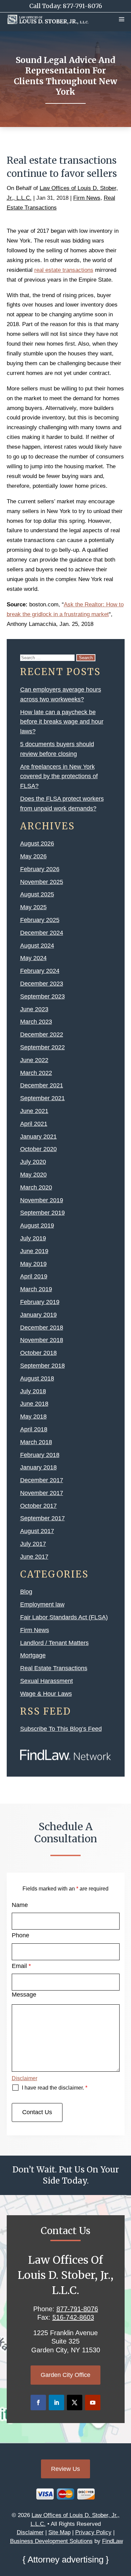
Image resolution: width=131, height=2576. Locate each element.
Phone (20, 1935)
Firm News (87, 198)
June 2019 (34, 1251)
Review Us (65, 2469)
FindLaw (113, 2541)
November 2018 (42, 1340)
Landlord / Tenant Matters (54, 1643)
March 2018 (36, 1442)
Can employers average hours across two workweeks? (61, 694)
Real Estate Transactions (54, 1668)
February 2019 (40, 1302)
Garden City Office (65, 2375)
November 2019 (42, 1200)
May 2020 (33, 1175)
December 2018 (42, 1328)
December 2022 (42, 1035)
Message (24, 1995)
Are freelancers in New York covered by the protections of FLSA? (59, 776)
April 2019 (34, 1276)
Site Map (59, 2532)
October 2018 (38, 1353)
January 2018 (38, 1467)
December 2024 (42, 933)
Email (21, 1966)
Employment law (42, 1604)
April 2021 (34, 1124)
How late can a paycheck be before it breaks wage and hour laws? (62, 722)
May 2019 (33, 1264)
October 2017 (38, 1506)
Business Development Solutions (51, 2541)
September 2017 (42, 1518)
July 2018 (33, 1391)
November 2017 (42, 1493)
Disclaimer (25, 2078)
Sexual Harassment (47, 1681)
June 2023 (34, 1009)
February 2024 (40, 971)
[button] (122, 19)
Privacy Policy (93, 2532)
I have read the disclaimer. (55, 2088)
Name (20, 1905)
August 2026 (37, 844)
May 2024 (33, 958)
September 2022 (42, 1047)
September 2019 (42, 1213)
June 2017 (34, 1557)
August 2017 (37, 1531)
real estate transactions (64, 270)
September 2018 (42, 1366)
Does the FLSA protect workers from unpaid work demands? (62, 804)
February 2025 (40, 920)
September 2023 (42, 996)
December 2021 (42, 1085)
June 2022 (34, 1060)
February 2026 (40, 869)
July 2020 (33, 1162)
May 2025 (33, 907)
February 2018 (40, 1455)
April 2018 (34, 1429)
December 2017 (42, 1480)
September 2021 (42, 1098)
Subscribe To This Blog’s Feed (61, 1729)
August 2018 (37, 1378)
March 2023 (36, 1022)
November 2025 (42, 882)
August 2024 (37, 946)
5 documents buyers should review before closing (57, 749)
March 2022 (36, 1073)
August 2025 (37, 894)
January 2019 (38, 1315)
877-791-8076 (82, 6)
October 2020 (38, 1149)
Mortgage (33, 1655)
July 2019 (33, 1238)
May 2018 (33, 1417)
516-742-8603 (73, 2317)
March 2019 (36, 1289)
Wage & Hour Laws (46, 1694)
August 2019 (37, 1226)
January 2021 (38, 1137)
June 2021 (34, 1111)
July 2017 (33, 1544)
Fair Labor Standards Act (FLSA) (64, 1617)
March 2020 (36, 1187)
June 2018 (34, 1404)
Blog (26, 1592)
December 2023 (42, 984)
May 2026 (33, 856)
